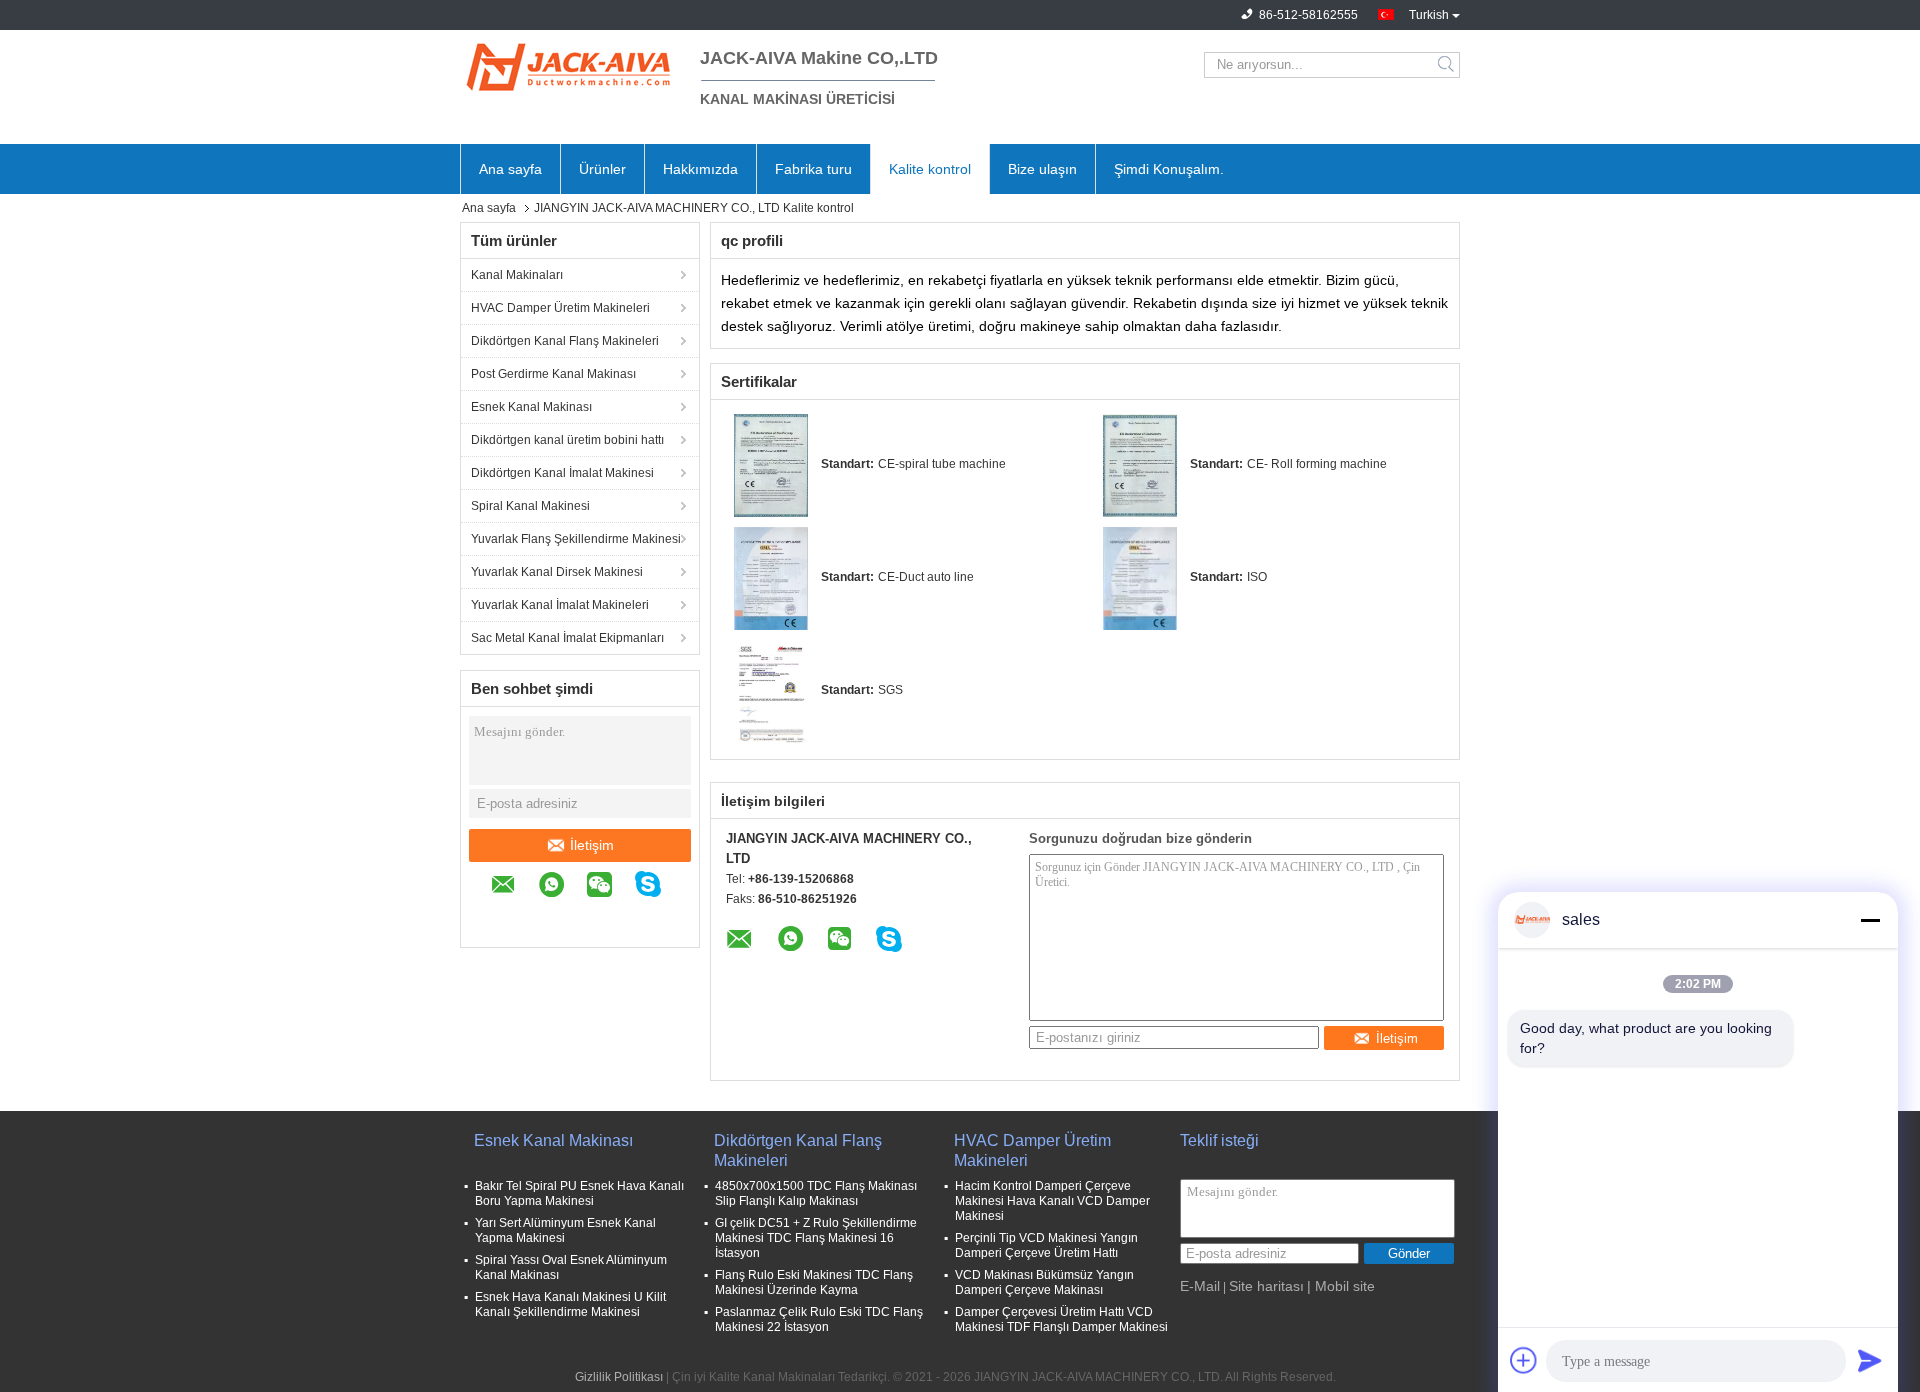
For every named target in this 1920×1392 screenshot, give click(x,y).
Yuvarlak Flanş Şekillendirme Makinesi (576, 539)
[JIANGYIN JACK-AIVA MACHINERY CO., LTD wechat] (609, 887)
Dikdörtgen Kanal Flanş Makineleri (565, 341)
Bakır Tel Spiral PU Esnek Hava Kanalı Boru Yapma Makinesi (579, 1193)
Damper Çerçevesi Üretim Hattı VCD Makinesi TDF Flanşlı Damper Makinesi (1061, 1319)
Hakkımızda (700, 169)
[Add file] (1524, 1360)
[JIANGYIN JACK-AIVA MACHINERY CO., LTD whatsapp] (561, 887)
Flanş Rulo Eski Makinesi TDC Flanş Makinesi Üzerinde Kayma (814, 1282)
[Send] (1870, 1360)
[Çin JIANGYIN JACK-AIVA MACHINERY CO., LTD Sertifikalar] (771, 465)
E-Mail (1200, 1286)
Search (1447, 65)
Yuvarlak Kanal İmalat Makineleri (560, 605)
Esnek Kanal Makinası (531, 407)
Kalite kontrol (930, 169)
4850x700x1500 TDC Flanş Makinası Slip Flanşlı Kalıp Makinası (816, 1193)
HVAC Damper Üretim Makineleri (560, 308)
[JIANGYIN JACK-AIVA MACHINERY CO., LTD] (570, 65)
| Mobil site (1341, 1286)
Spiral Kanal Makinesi (530, 506)
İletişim (592, 845)
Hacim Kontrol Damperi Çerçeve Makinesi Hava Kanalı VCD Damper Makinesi (1052, 1201)
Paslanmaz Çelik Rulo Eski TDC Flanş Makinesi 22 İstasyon (819, 1319)
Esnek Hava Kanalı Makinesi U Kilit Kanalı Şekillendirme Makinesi (570, 1304)
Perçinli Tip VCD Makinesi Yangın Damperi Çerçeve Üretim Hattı (1046, 1245)
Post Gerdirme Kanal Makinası (553, 374)
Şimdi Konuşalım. (1169, 169)
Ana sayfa (510, 169)
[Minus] (1870, 920)
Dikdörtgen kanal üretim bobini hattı (567, 440)
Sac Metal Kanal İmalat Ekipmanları (567, 638)
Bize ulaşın (1042, 169)
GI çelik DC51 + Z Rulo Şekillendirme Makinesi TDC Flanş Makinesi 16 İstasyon (816, 1238)
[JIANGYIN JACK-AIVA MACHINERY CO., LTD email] (513, 887)
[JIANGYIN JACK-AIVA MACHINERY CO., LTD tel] (501, 917)
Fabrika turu (813, 169)
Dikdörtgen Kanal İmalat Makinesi (562, 473)
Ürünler (602, 169)
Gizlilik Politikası (619, 1377)
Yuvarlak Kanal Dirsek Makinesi (557, 572)
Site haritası (1266, 1286)
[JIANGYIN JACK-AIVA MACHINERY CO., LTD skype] (658, 887)
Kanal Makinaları (517, 275)
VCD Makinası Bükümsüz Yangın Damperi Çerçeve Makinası (1044, 1282)
